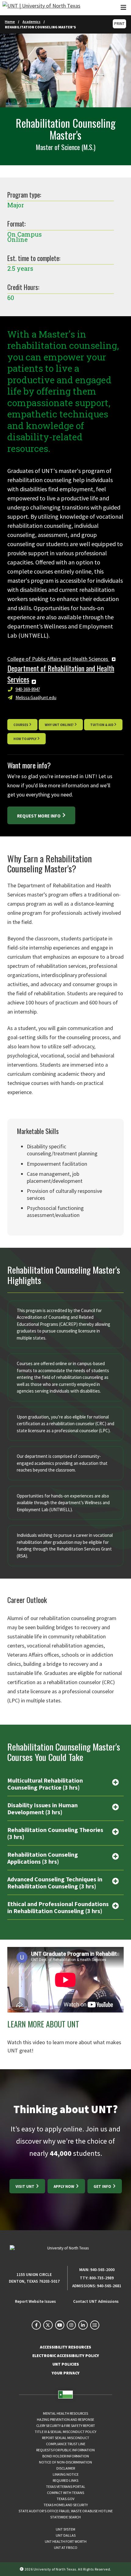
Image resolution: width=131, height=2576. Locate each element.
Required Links (65, 2480)
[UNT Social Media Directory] (95, 2325)
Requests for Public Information (65, 2450)
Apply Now (64, 2186)
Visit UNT (25, 2186)
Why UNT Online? (59, 725)
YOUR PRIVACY (66, 2373)
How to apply (25, 739)
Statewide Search (65, 2517)
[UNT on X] (48, 2325)
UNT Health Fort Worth (66, 2541)
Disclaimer (66, 2468)
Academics (32, 21)
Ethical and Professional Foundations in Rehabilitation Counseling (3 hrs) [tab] (58, 1907)
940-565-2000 (102, 2270)
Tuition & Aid (102, 725)
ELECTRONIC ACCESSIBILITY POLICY (66, 2356)
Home (10, 21)
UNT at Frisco (66, 2547)
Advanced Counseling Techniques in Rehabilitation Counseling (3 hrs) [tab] (55, 1883)
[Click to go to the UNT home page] (41, 8)
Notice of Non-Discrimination (65, 2462)
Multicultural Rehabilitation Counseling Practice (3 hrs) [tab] (45, 1784)
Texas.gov (65, 2499)
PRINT (119, 24)
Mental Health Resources (65, 2413)
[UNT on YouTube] (60, 2325)
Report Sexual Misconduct (66, 2438)
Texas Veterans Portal (66, 2487)
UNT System (65, 2529)
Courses (21, 725)
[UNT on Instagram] (71, 2325)
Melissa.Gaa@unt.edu (36, 698)
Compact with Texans (65, 2493)
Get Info (103, 2186)
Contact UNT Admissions (96, 2301)
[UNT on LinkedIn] (83, 2325)
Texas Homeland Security (66, 2505)
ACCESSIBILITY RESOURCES (65, 2347)
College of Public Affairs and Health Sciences (58, 659)
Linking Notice (66, 2474)
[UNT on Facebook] (36, 2325)
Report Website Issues (35, 2301)
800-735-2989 (101, 2278)
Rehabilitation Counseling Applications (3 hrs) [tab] (43, 1858)
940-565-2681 (109, 2286)
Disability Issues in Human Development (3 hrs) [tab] (42, 1809)
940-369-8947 (28, 689)
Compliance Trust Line (66, 2444)
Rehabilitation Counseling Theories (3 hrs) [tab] (55, 1833)
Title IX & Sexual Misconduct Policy (65, 2432)
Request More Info (39, 816)
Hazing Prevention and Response (65, 2419)
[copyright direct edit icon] (22, 2569)
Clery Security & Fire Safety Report (66, 2426)
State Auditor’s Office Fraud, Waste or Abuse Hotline (66, 2511)
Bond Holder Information (66, 2456)
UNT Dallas (66, 2535)
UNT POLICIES (66, 2364)
